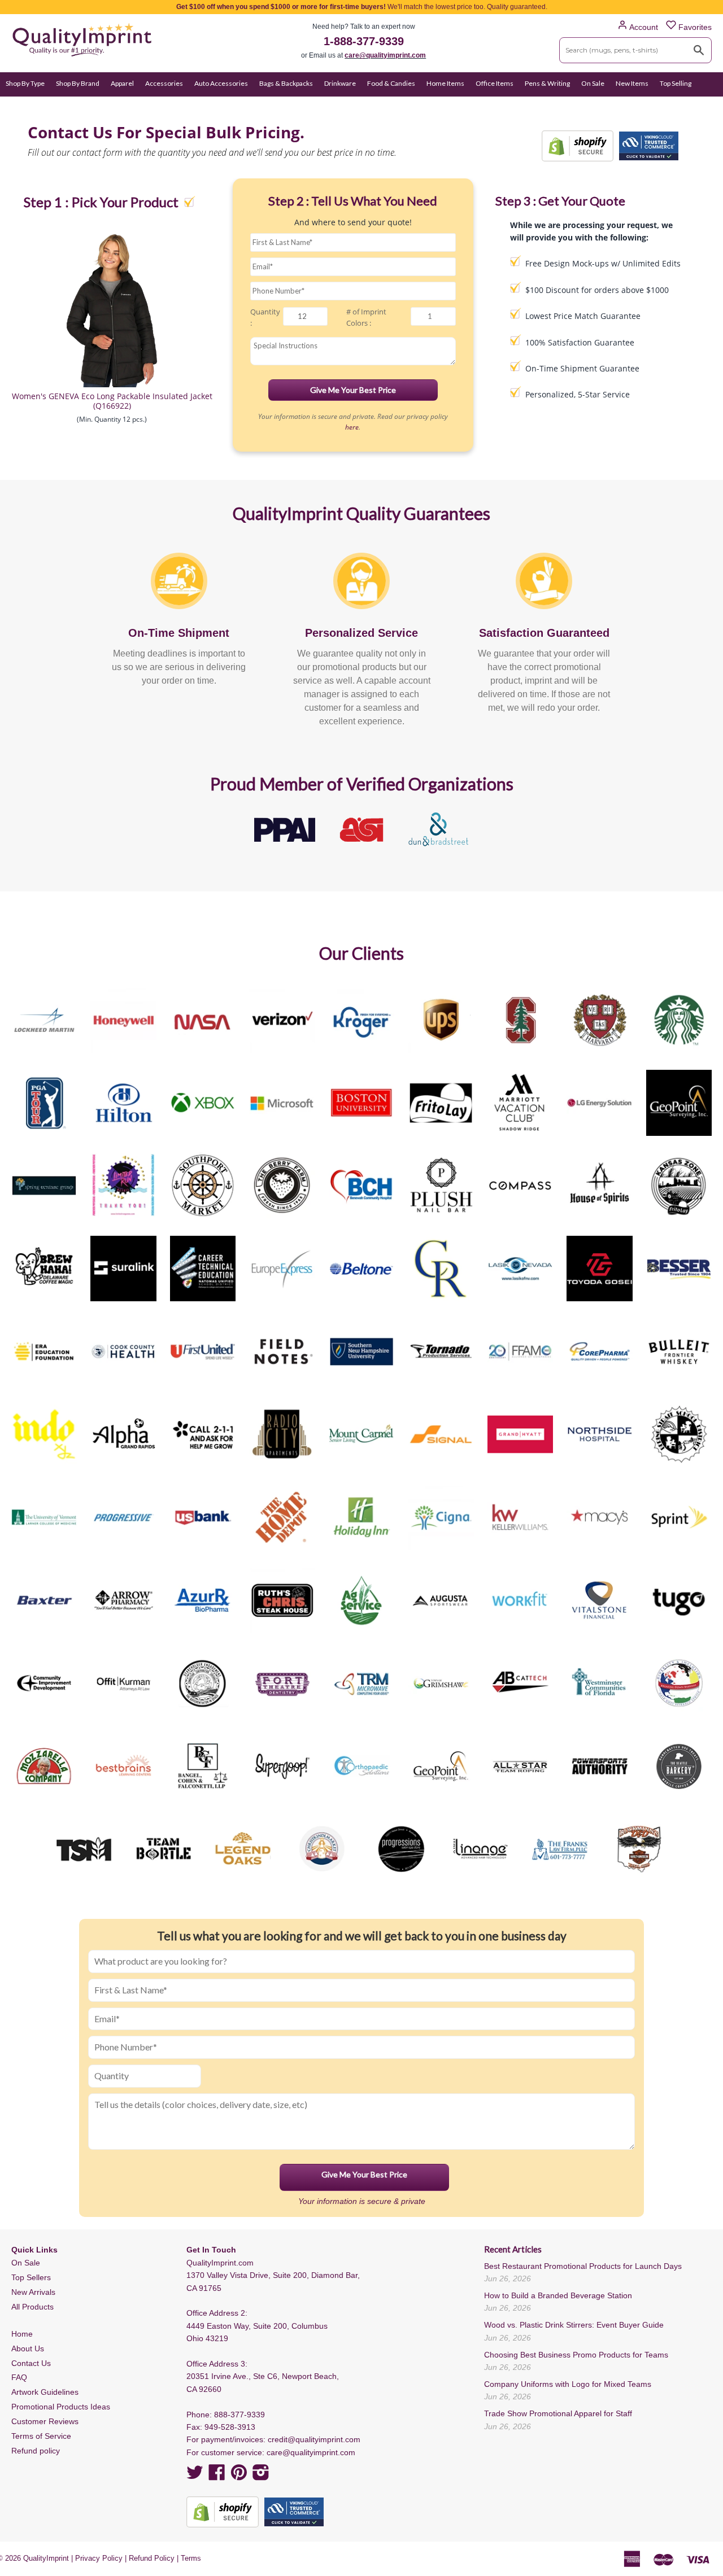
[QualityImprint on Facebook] (217, 2476)
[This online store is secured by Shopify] (578, 146)
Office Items (495, 83)
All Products (32, 2307)
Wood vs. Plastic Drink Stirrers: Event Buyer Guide (574, 2325)
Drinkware (340, 83)
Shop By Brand (78, 83)
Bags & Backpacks (286, 83)
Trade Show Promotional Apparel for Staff (558, 2413)
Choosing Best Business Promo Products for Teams (576, 2355)
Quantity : (265, 318)
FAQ (19, 2377)
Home (22, 2334)
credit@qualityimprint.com (314, 2439)
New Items (632, 83)
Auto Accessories (221, 83)
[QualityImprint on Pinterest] (239, 2476)
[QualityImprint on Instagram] (261, 2476)
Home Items (445, 83)
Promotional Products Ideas (61, 2407)
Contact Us (31, 2363)
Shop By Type (25, 83)
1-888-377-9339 (364, 41)
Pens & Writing (547, 83)
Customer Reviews (45, 2421)
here (352, 427)
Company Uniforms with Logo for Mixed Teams (568, 2384)
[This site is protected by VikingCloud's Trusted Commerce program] (649, 146)
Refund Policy (152, 2558)
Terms (191, 2558)
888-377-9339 (239, 2415)
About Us (28, 2348)
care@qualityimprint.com (385, 55)
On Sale (593, 83)
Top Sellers (31, 2277)
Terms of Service (41, 2436)
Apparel (122, 83)
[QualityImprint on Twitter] (195, 2476)
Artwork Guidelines (45, 2392)
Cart (705, 105)
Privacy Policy (99, 2558)
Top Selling (676, 83)
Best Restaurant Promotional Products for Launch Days (583, 2266)
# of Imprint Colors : (366, 318)
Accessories (164, 83)
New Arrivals (33, 2292)
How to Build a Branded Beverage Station (558, 2295)
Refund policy (36, 2451)
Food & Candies (391, 83)
